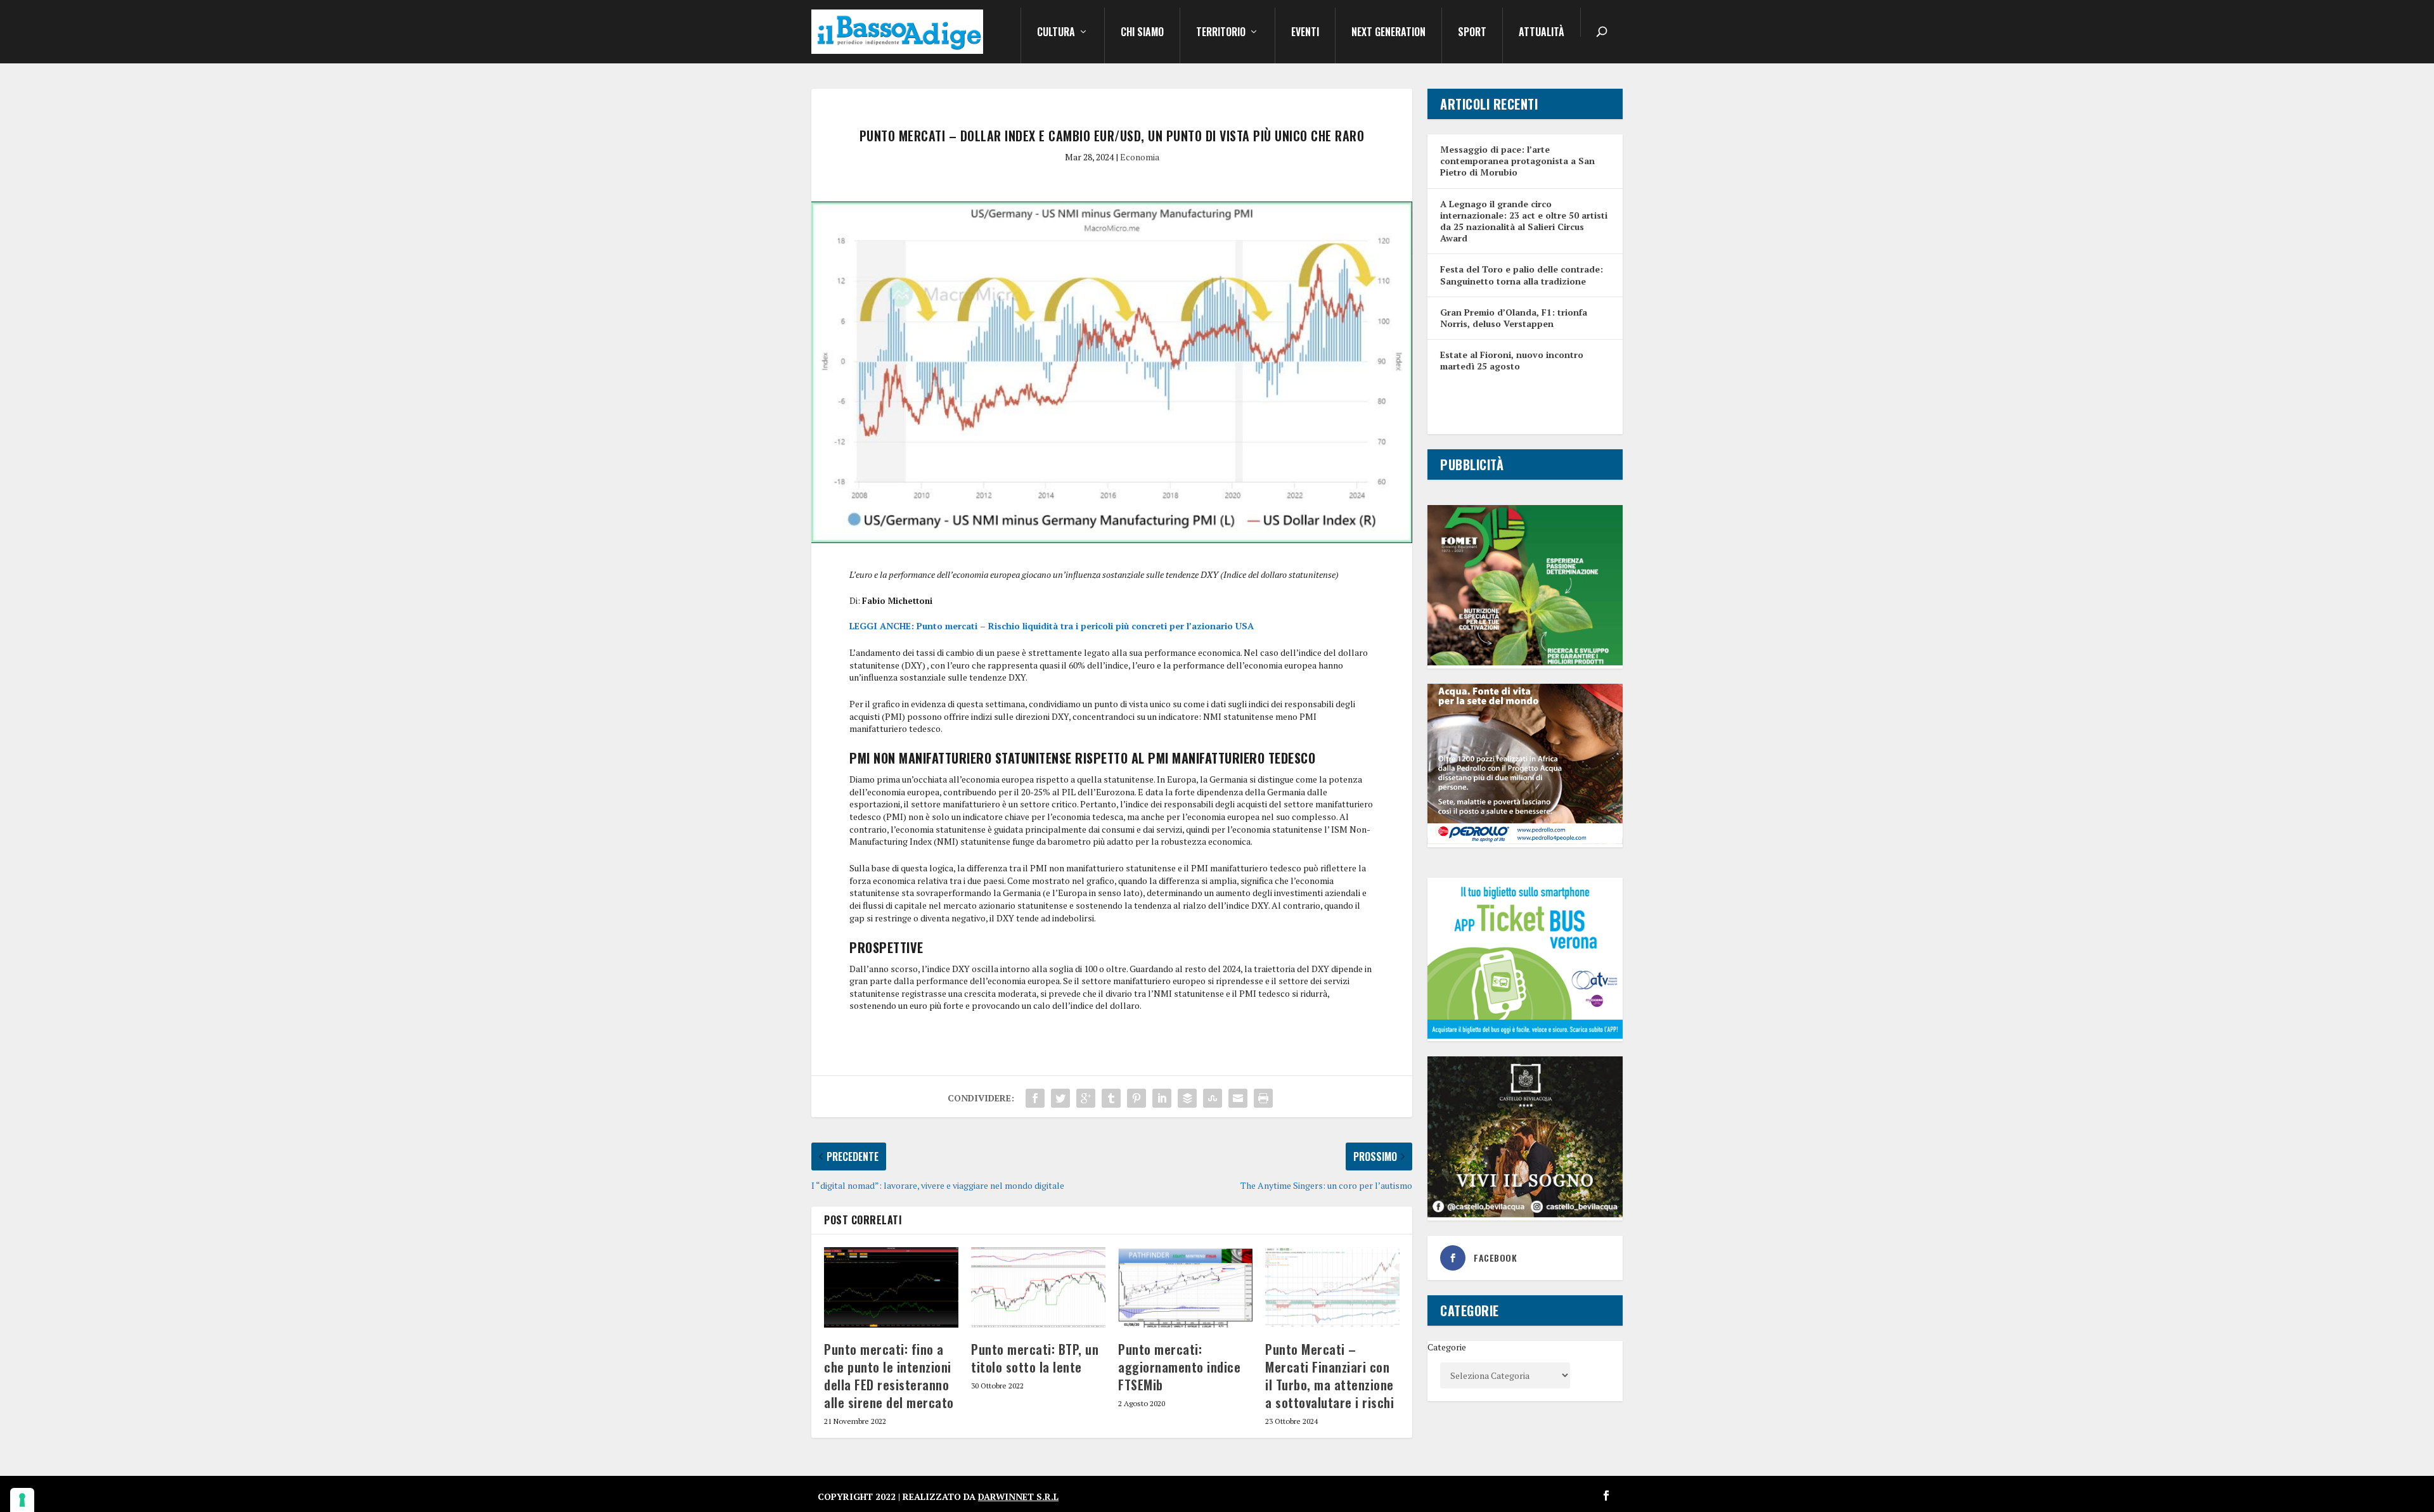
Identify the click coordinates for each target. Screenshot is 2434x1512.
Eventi (1305, 33)
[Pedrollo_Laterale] (1525, 841)
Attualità (1542, 33)
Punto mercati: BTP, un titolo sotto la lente (1035, 1358)
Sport (1472, 33)
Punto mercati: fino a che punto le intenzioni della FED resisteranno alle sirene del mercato (889, 1376)
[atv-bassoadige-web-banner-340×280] (1525, 1035)
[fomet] (1525, 662)
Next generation (1388, 33)
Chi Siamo (1142, 33)
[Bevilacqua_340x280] (1525, 1214)
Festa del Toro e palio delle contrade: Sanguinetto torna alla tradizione (1522, 275)
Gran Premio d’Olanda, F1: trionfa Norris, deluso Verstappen (1514, 318)
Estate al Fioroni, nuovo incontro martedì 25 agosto (1512, 360)
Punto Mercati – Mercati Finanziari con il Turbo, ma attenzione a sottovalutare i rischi (1330, 1376)
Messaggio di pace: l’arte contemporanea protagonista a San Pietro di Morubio (1517, 161)
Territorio (1221, 33)
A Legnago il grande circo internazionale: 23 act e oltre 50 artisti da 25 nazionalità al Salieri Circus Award (1524, 221)
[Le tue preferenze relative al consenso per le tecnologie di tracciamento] (22, 1500)
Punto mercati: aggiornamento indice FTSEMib (1179, 1367)
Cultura (1056, 33)
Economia (1140, 157)
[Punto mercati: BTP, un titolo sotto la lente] (1038, 1287)
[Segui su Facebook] (1606, 1496)
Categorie (1447, 1347)
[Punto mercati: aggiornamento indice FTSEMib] (1185, 1287)
